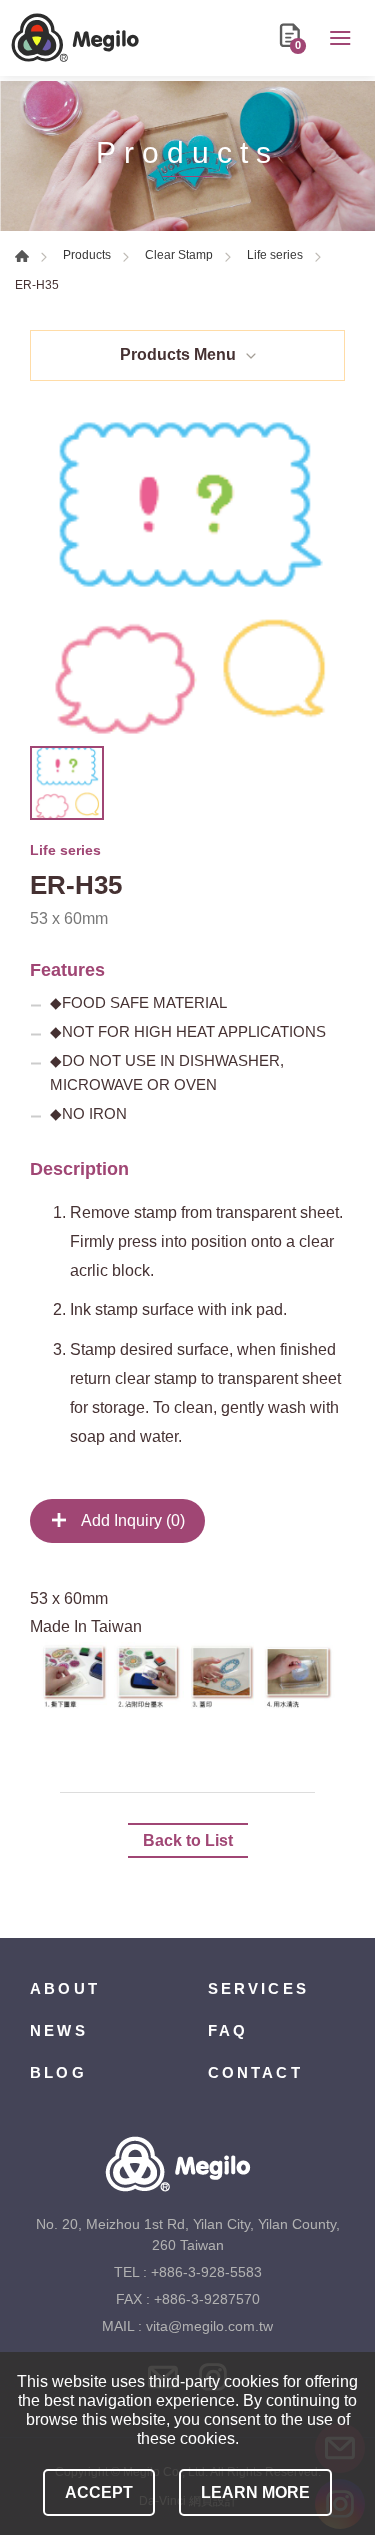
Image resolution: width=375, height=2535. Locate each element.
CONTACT (255, 2072)
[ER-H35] (187, 578)
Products (87, 255)
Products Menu (178, 354)
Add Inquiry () (131, 1520)
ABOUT (65, 1988)
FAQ (228, 2030)
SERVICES (259, 1988)
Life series (275, 255)
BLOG (58, 2072)
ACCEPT (99, 2492)
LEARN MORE (255, 2492)
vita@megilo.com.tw (209, 2326)
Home (22, 256)
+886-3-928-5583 (206, 2272)
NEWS (59, 2030)
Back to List (188, 1840)
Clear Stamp (179, 255)
